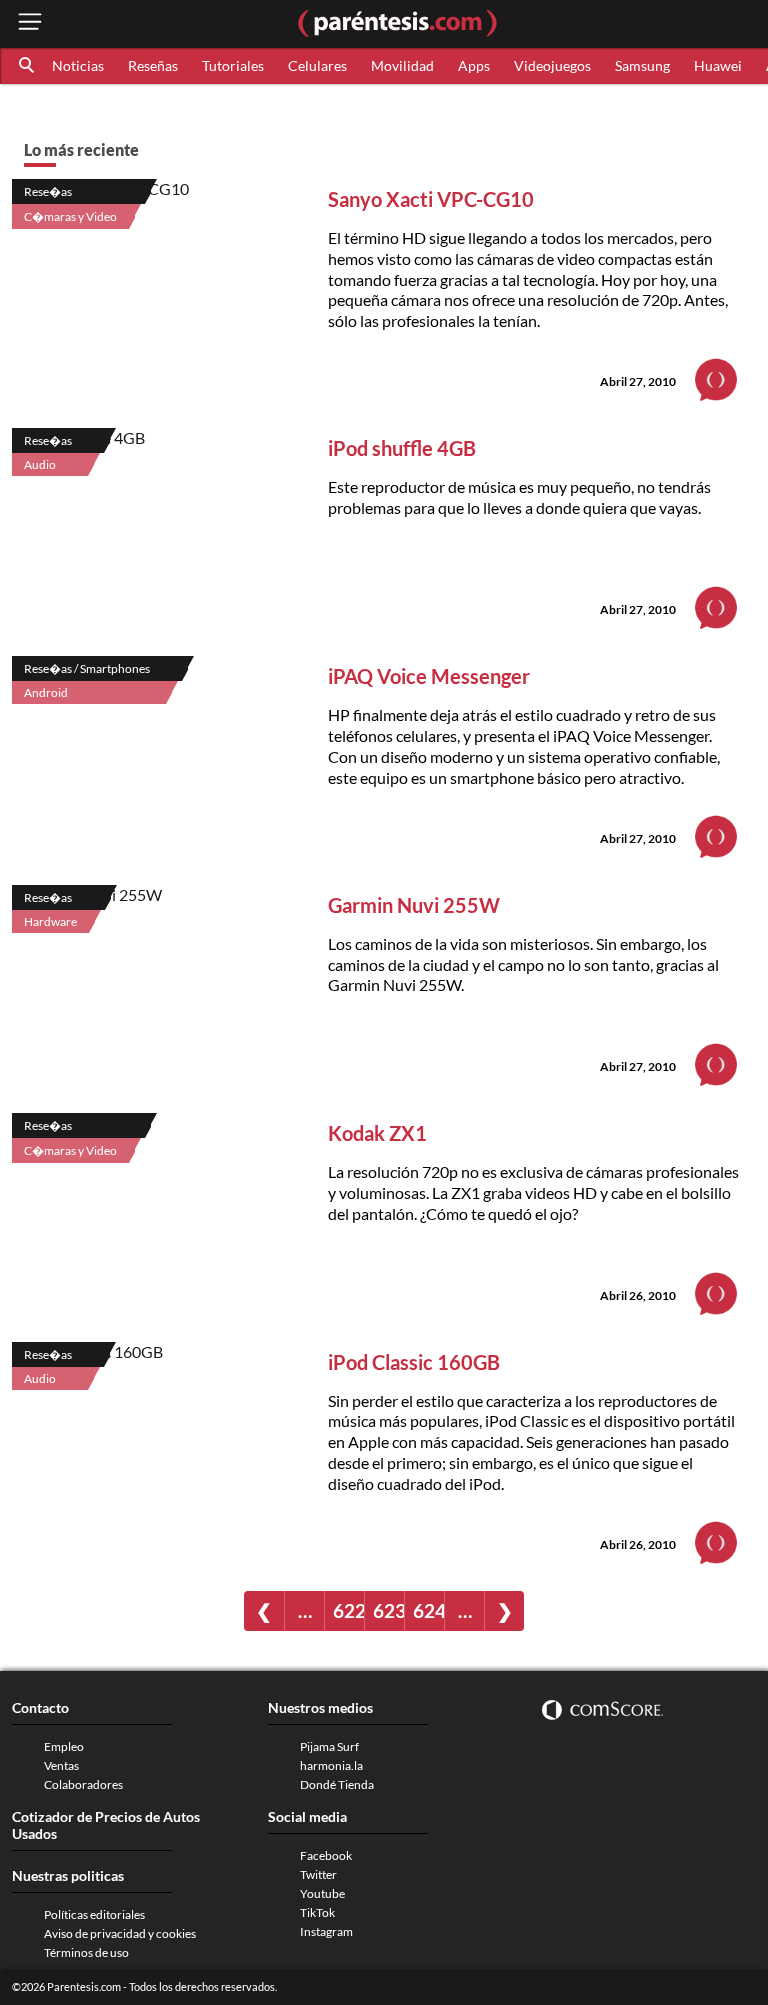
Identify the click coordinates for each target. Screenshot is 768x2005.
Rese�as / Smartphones (87, 668)
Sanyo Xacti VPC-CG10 (431, 199)
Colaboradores (83, 1784)
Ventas (61, 1765)
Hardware (50, 921)
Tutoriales (233, 65)
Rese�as (48, 191)
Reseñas (153, 65)
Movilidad (402, 65)
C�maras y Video (70, 216)
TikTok (317, 1912)
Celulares (317, 65)
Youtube (322, 1893)
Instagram (326, 1931)
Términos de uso (86, 1952)
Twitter (318, 1874)
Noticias (78, 65)
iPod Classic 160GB (414, 1362)
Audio (40, 464)
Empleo (64, 1746)
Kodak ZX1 (377, 1133)
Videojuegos (552, 65)
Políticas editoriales (94, 1914)
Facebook (326, 1855)
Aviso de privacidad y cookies (120, 1933)
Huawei (718, 65)
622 (348, 1610)
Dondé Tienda (337, 1784)
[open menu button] (30, 23)
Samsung (642, 65)
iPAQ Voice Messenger (429, 676)
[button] (28, 66)
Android (46, 692)
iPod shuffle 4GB (402, 448)
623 (388, 1610)
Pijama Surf (329, 1746)
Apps (474, 65)
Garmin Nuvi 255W (414, 905)
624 (428, 1610)
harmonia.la (331, 1765)
